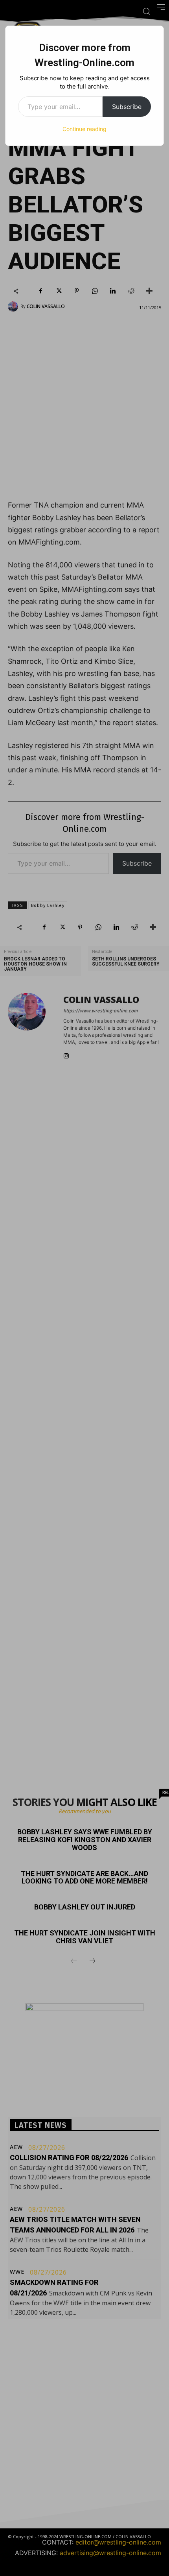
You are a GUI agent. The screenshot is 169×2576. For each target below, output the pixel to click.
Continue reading (84, 129)
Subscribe (127, 107)
